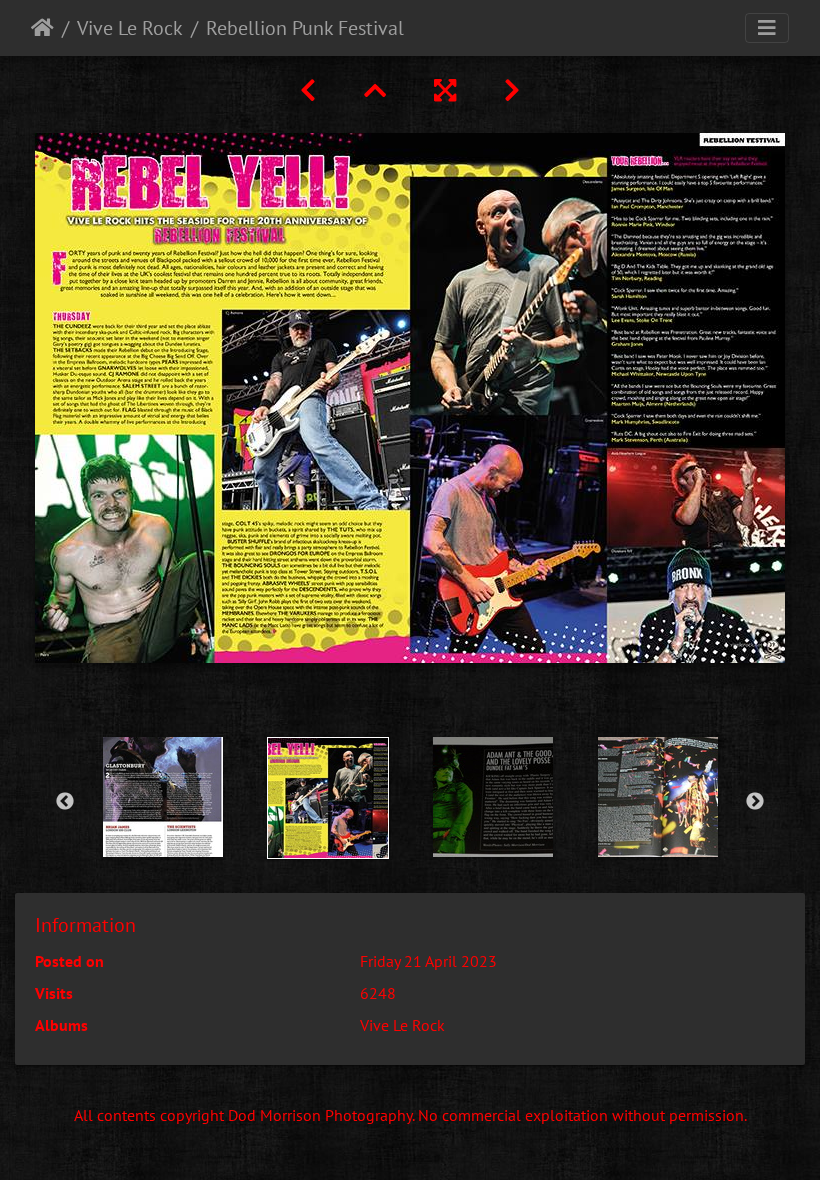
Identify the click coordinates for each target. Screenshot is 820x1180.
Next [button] (755, 802)
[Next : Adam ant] (512, 90)
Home (42, 28)
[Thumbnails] (375, 90)
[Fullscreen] (445, 90)
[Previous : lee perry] (308, 90)
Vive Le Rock (130, 28)
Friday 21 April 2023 (428, 961)
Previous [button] (65, 802)
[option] (162, 797)
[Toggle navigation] (767, 28)
